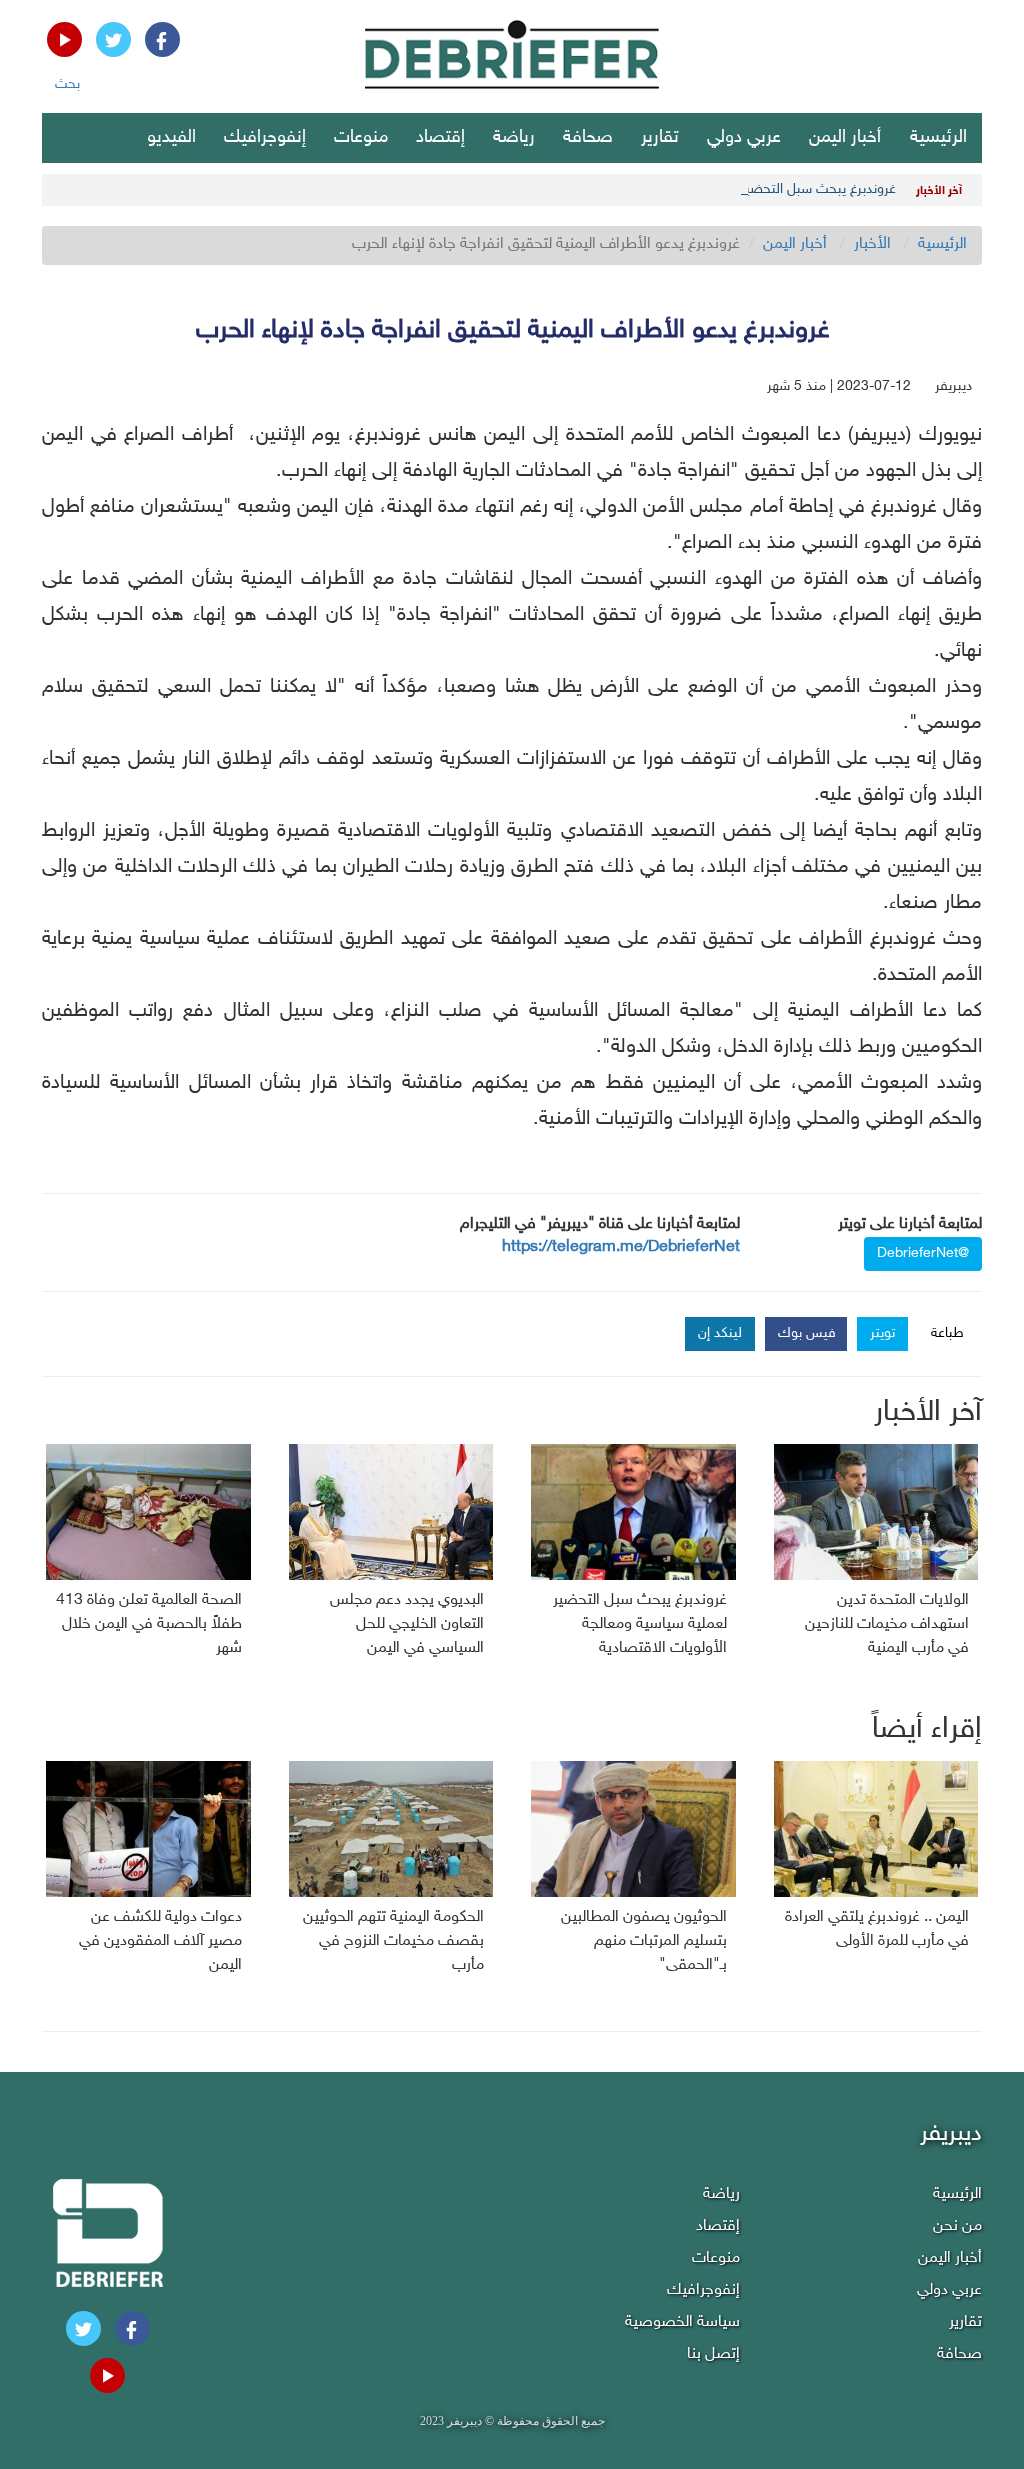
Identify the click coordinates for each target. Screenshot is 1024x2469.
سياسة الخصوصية (682, 2322)
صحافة (588, 138)
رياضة (514, 138)
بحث (67, 84)
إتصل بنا (713, 2354)
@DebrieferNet (923, 1253)
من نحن (957, 2226)
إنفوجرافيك (265, 138)
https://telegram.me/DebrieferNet (621, 1247)
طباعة (947, 1333)
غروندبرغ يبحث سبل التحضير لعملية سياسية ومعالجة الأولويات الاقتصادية (693, 189)
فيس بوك (807, 1333)
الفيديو (171, 138)
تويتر (882, 1333)
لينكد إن (720, 1333)
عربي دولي (744, 138)
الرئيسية (938, 138)
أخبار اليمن (845, 138)
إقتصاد (440, 138)
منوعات (361, 138)
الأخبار (872, 244)
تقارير (660, 138)
